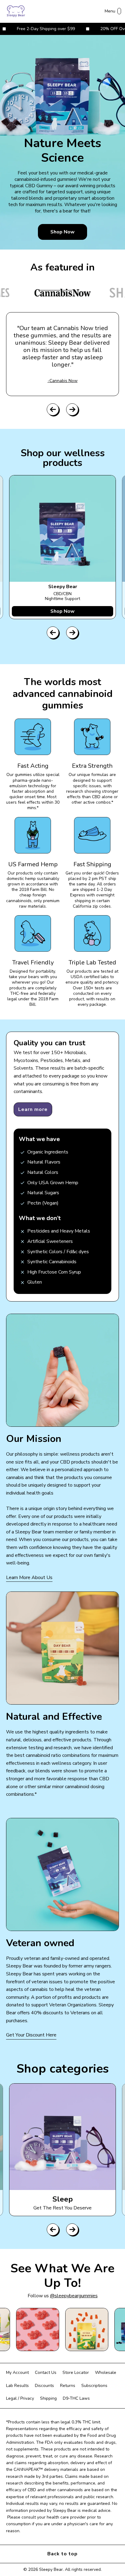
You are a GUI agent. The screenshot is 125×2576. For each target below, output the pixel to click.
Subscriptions (94, 2386)
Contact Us (46, 2373)
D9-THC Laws (76, 2398)
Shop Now (62, 232)
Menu (110, 11)
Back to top (62, 2554)
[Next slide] (72, 409)
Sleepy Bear (51, 2569)
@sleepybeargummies (74, 2296)
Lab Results (17, 2386)
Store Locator (76, 2373)
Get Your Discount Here (31, 2035)
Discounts (44, 2386)
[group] (62, 2150)
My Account (17, 2373)
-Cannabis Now (63, 381)
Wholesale (106, 2373)
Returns (68, 2386)
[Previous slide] (53, 409)
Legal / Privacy (20, 2398)
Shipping (48, 2398)
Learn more (33, 1109)
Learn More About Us (29, 1578)
